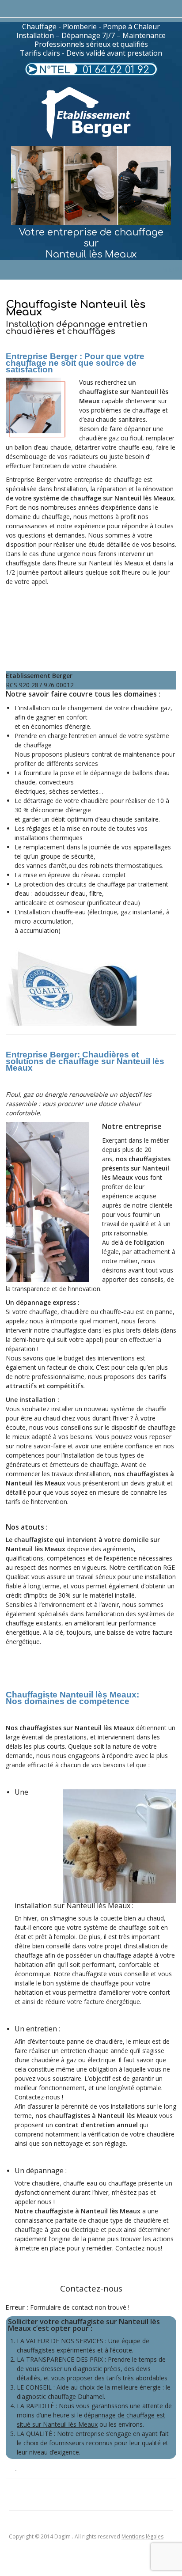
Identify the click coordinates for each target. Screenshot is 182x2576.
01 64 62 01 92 (116, 70)
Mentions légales (142, 2536)
